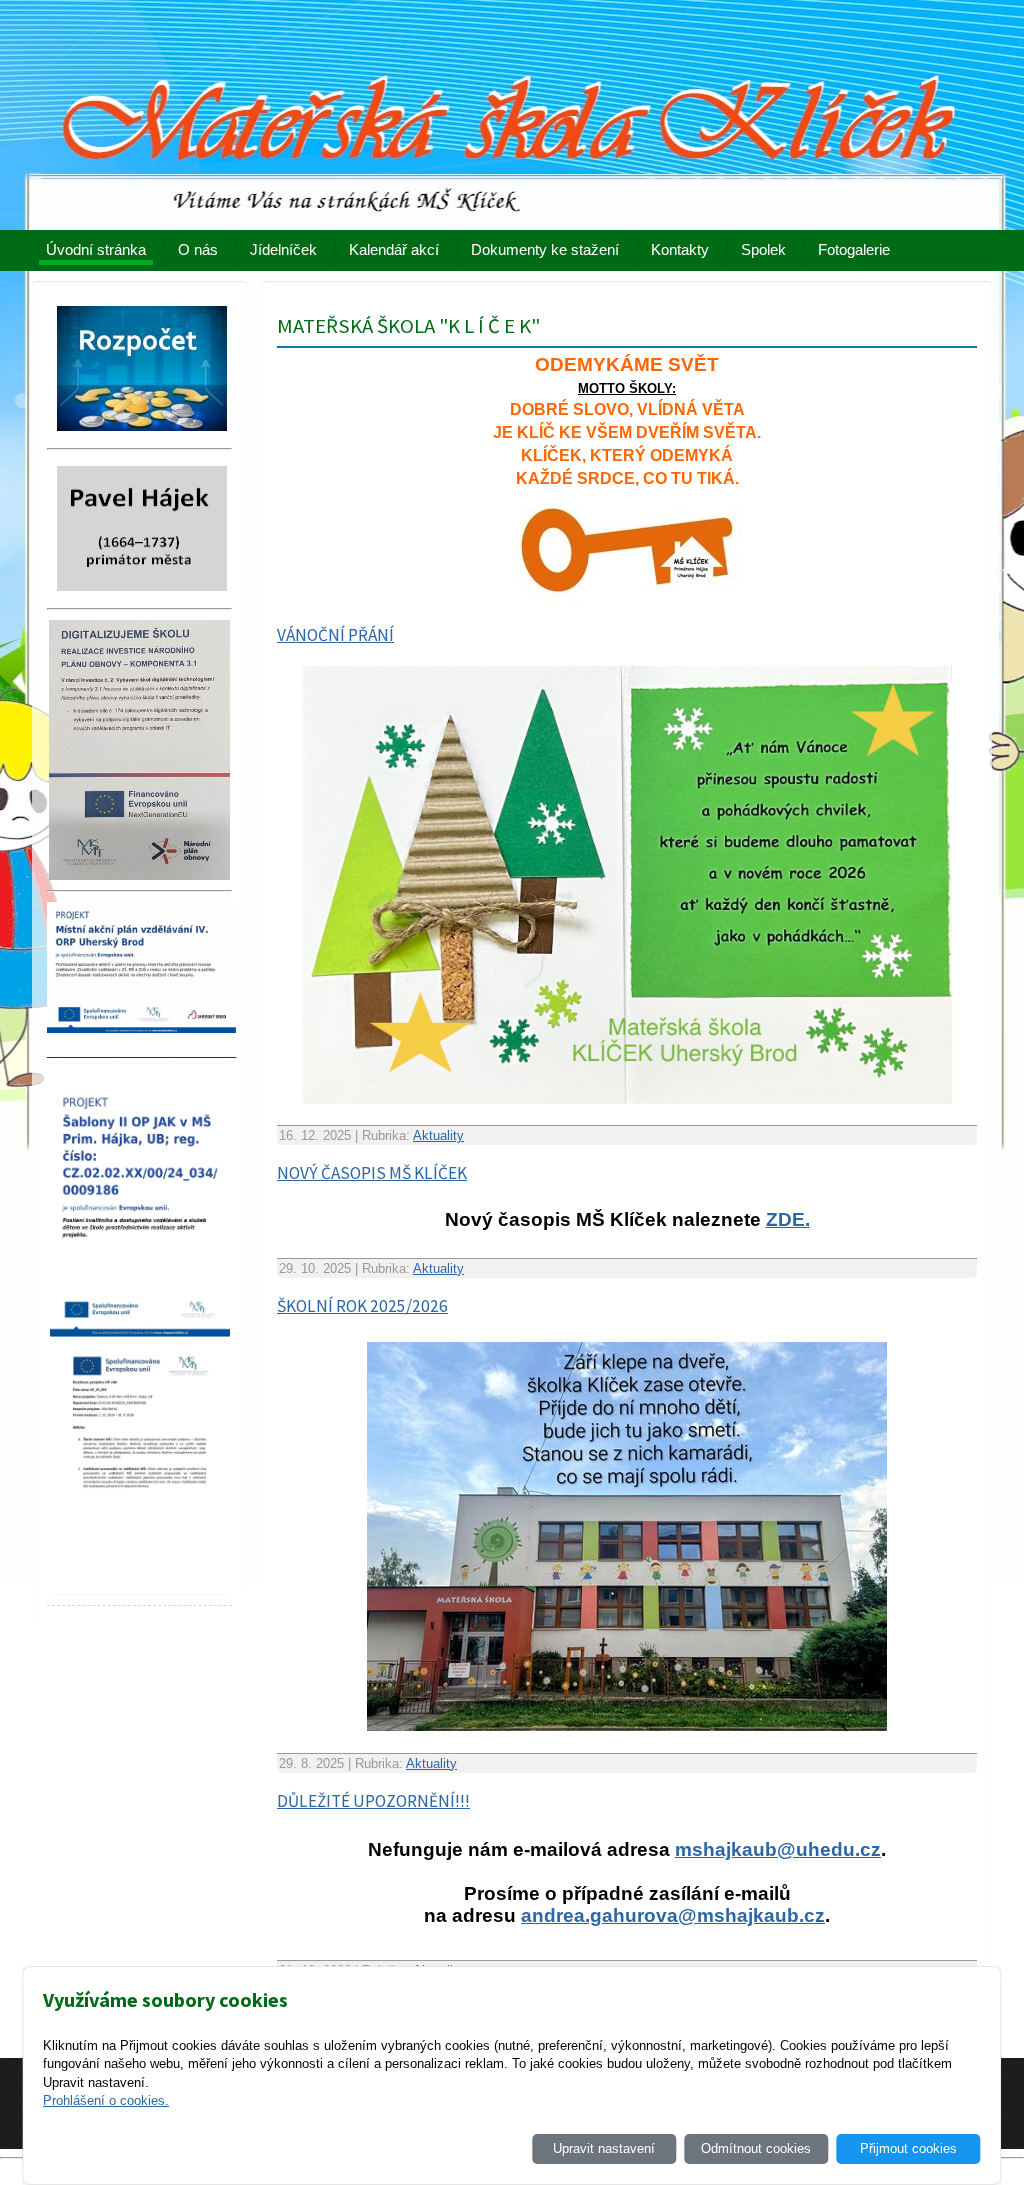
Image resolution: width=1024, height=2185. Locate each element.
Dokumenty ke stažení (545, 249)
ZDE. (788, 1219)
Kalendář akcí (394, 249)
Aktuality (438, 1135)
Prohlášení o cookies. (106, 2100)
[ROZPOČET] (142, 436)
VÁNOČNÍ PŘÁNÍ (335, 635)
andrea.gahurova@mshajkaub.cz (673, 1915)
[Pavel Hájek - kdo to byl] (142, 596)
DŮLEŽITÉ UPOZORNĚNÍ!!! (373, 1801)
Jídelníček (283, 249)
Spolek (763, 249)
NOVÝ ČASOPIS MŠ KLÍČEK (372, 1173)
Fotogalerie (854, 249)
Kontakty (680, 249)
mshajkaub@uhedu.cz (778, 1849)
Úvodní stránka (96, 249)
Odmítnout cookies (756, 2148)
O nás (198, 249)
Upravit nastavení (604, 2148)
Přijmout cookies (908, 2148)
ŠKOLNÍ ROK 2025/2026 (362, 1306)
